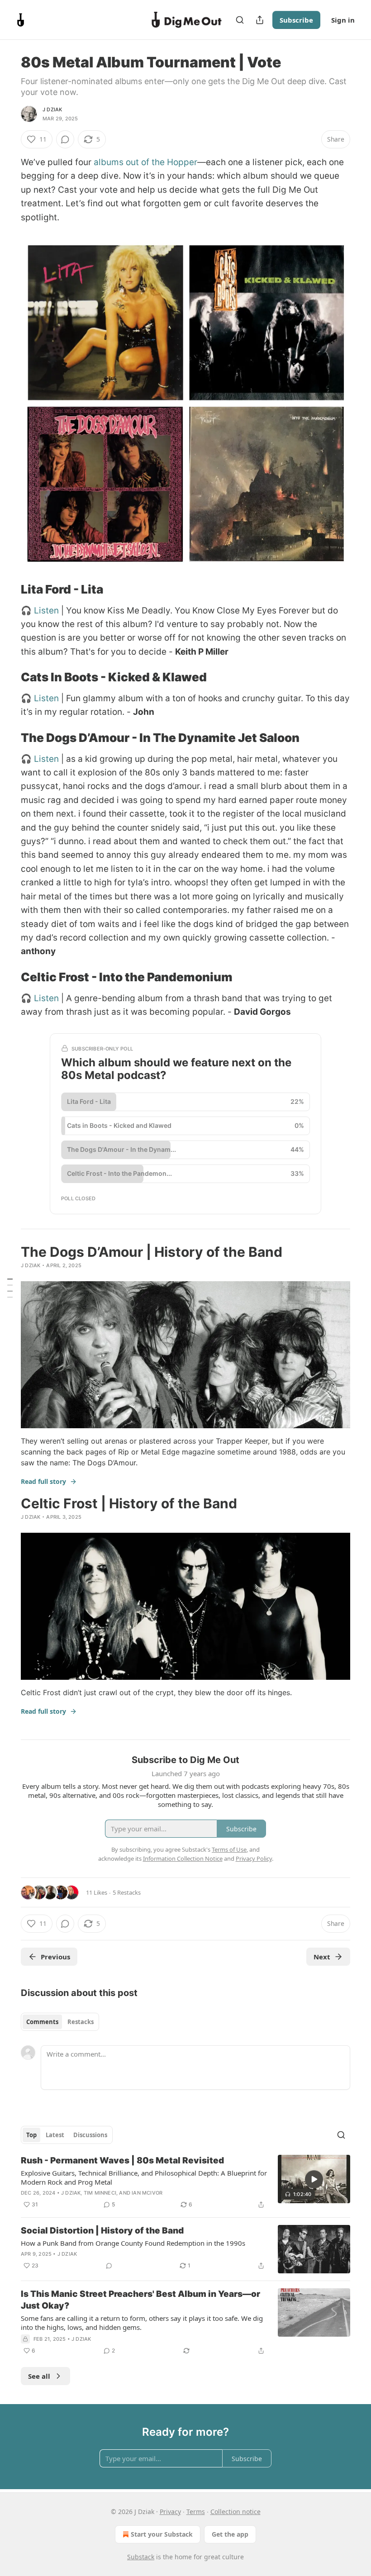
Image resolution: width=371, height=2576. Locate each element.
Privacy (170, 2512)
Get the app (230, 2534)
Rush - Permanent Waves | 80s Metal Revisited (122, 2160)
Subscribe (296, 20)
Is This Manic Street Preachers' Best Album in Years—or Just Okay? (140, 2300)
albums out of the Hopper (145, 162)
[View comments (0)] (65, 139)
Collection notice (235, 2512)
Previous (55, 1957)
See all (39, 2376)
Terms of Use (229, 1849)
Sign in (343, 20)
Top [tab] (31, 2135)
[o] (314, 2179)
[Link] (8, 589)
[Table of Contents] (10, 1288)
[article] (185, 2182)
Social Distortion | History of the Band (102, 2231)
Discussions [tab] (90, 2135)
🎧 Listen (40, 698)
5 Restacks (127, 1892)
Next (322, 1957)
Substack (141, 2557)
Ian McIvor (147, 2193)
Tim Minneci (100, 2193)
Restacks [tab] (81, 2022)
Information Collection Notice (183, 1858)
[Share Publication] (260, 20)
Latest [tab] (55, 2135)
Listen (46, 611)
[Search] (240, 20)
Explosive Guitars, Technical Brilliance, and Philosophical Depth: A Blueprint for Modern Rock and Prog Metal (144, 2177)
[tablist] (60, 2022)
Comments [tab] (42, 2022)
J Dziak (52, 109)
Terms (196, 2512)
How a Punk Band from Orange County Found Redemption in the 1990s (133, 2243)
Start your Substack (162, 2534)
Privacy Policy (254, 1858)
